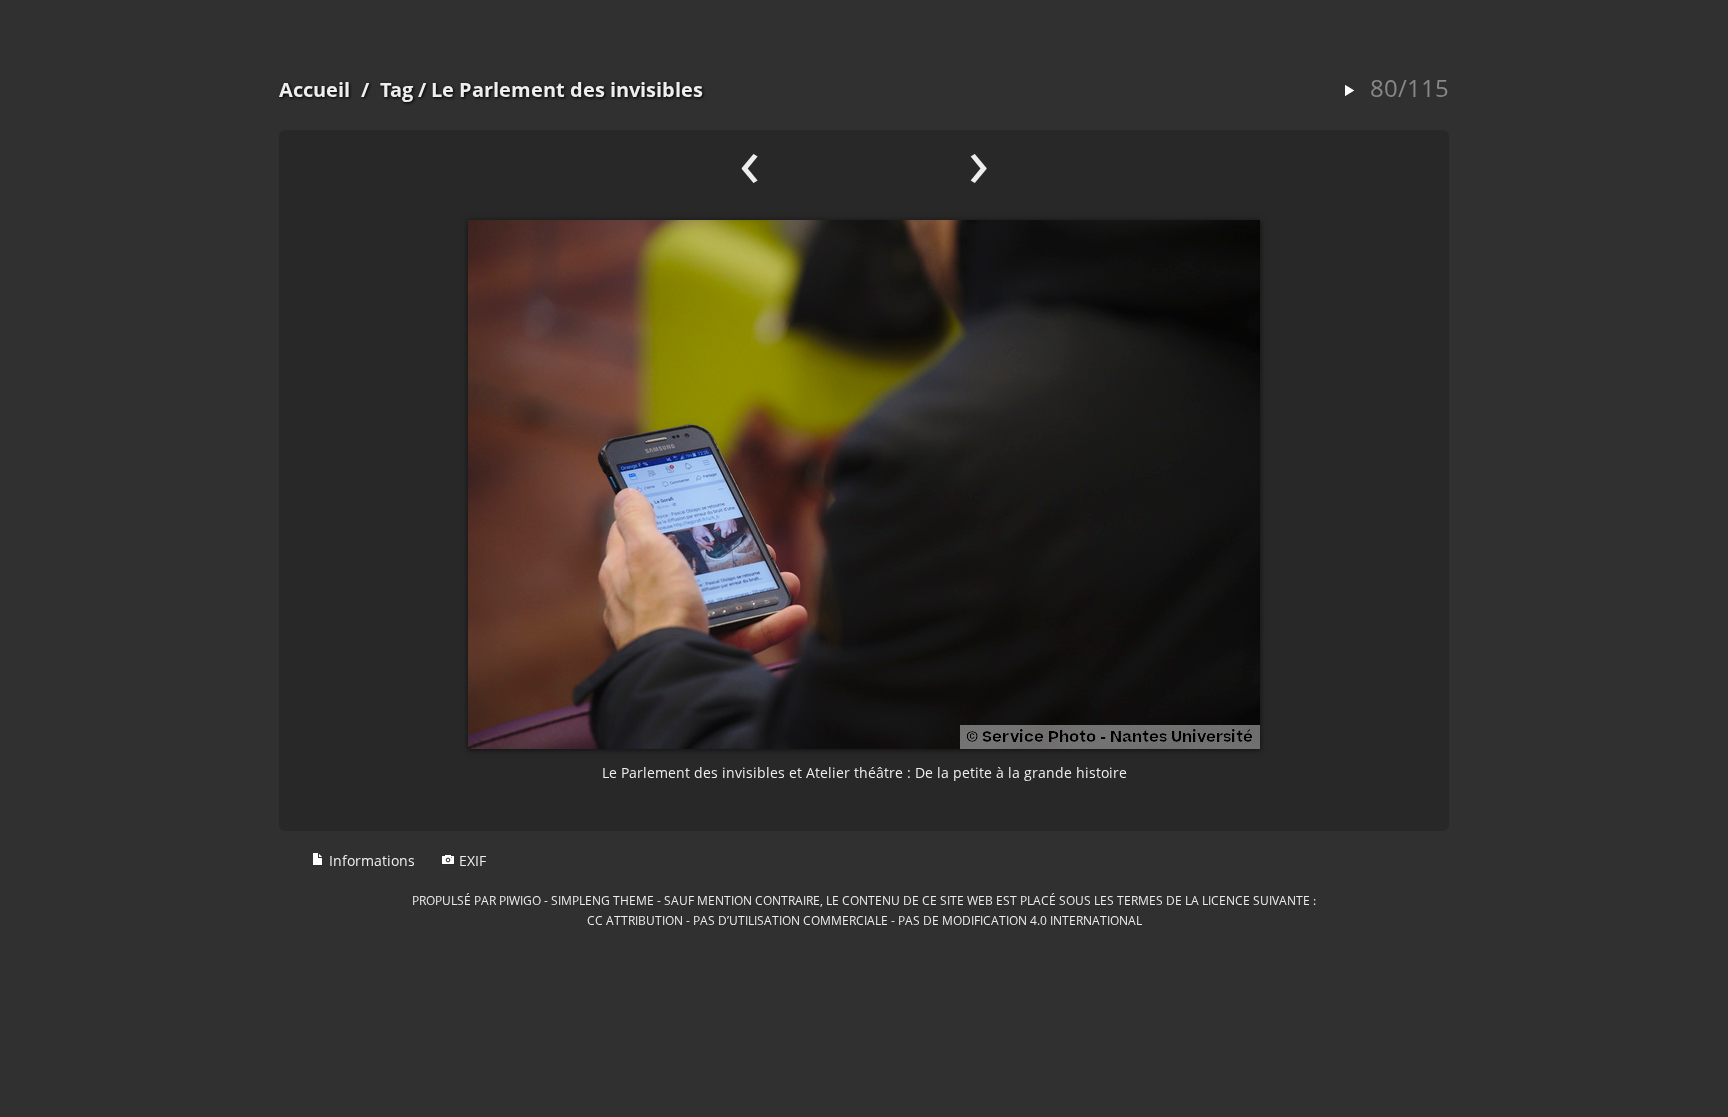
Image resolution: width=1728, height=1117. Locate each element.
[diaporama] (1349, 91)
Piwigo (520, 900)
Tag (396, 89)
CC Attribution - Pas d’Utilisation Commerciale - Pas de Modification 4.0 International (864, 920)
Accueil (314, 89)
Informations (370, 860)
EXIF (470, 860)
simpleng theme (602, 900)
